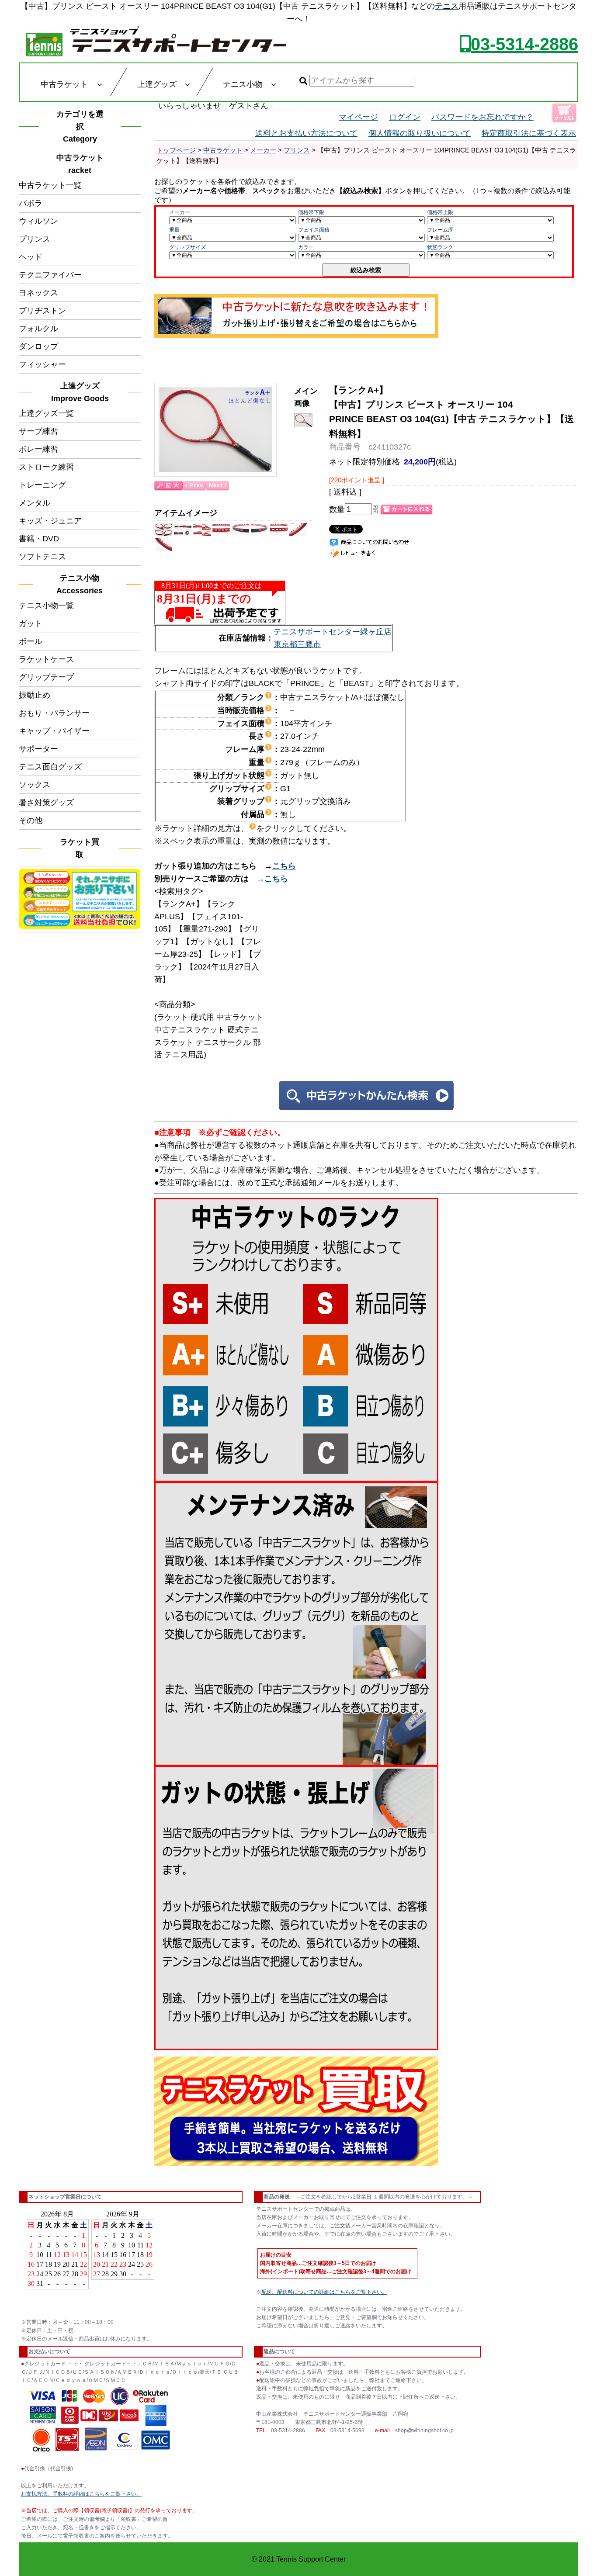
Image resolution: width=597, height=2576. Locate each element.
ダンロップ (38, 346)
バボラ (31, 203)
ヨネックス (38, 293)
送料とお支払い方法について (306, 133)
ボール (31, 641)
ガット (31, 623)
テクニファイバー (50, 275)
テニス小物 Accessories (82, 584)
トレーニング (42, 485)
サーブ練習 (38, 431)
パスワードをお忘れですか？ (482, 117)
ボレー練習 (38, 449)
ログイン (405, 117)
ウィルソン (38, 221)
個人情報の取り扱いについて (420, 133)
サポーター (38, 749)
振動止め (35, 695)
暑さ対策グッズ (46, 803)
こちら (284, 866)
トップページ (176, 150)
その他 (31, 821)
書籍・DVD (39, 539)
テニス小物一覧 (46, 606)
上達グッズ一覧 (46, 413)
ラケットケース (46, 659)
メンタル (35, 503)
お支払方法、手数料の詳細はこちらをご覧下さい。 (81, 2494)
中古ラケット (223, 150)
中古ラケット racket (83, 164)
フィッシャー (42, 364)
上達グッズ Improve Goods (80, 392)
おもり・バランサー (54, 713)
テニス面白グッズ (50, 767)
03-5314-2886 (524, 44)
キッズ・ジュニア (50, 521)
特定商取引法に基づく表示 (529, 133)
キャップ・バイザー (54, 731)
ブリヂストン (42, 311)
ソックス (35, 785)
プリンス (35, 239)
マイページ (358, 117)
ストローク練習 (46, 467)
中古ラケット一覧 (50, 185)
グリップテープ (46, 677)
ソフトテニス (42, 557)
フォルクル (38, 329)
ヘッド (31, 257)
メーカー (263, 150)
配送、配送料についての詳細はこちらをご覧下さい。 (324, 2292)
